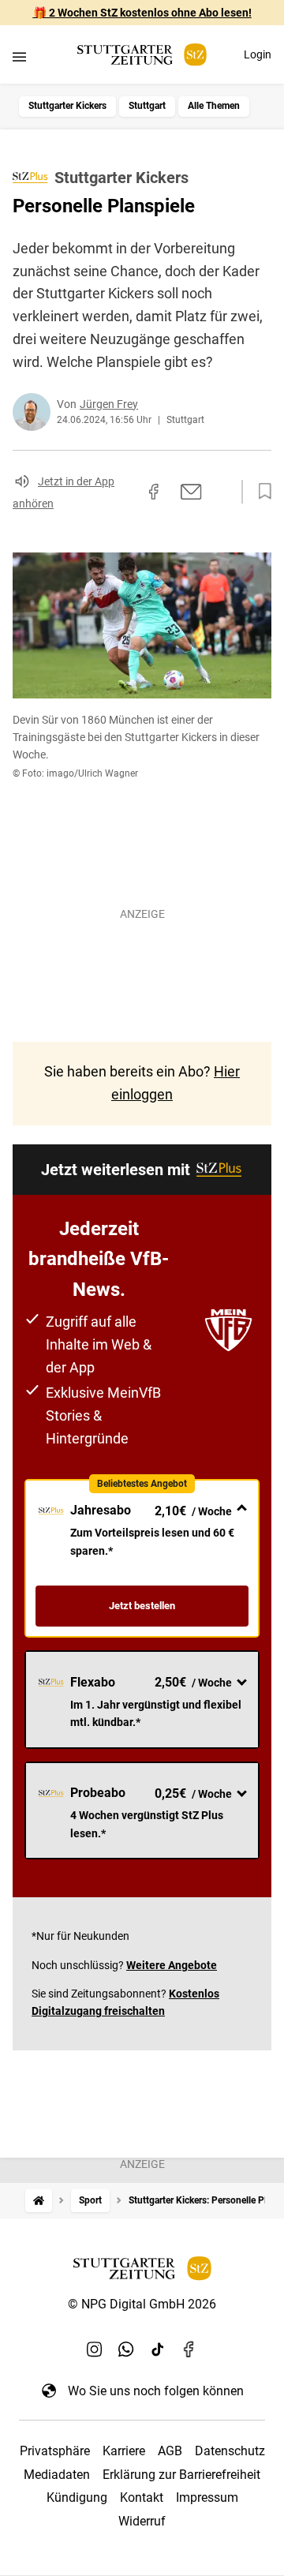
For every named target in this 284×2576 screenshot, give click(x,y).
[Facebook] (189, 2349)
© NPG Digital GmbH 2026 (142, 2304)
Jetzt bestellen (142, 1606)
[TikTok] (158, 2349)
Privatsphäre (55, 2451)
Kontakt (142, 2497)
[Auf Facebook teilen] (154, 492)
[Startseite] (39, 2201)
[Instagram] (95, 2349)
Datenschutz (230, 2451)
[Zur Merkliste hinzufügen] (260, 492)
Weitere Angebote (172, 1965)
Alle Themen (214, 106)
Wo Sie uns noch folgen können (156, 2391)
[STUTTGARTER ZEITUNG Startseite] (142, 55)
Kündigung (77, 2497)
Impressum (207, 2497)
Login (258, 54)
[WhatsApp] (126, 2349)
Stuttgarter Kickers (67, 106)
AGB (170, 2451)
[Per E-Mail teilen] (191, 492)
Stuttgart (147, 106)
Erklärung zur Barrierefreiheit (181, 2475)
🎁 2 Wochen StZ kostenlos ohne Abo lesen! (142, 13)
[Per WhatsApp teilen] (221, 492)
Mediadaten (57, 2475)
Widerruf (142, 2521)
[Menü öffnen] (19, 56)
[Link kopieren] (125, 492)
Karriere (124, 2451)
